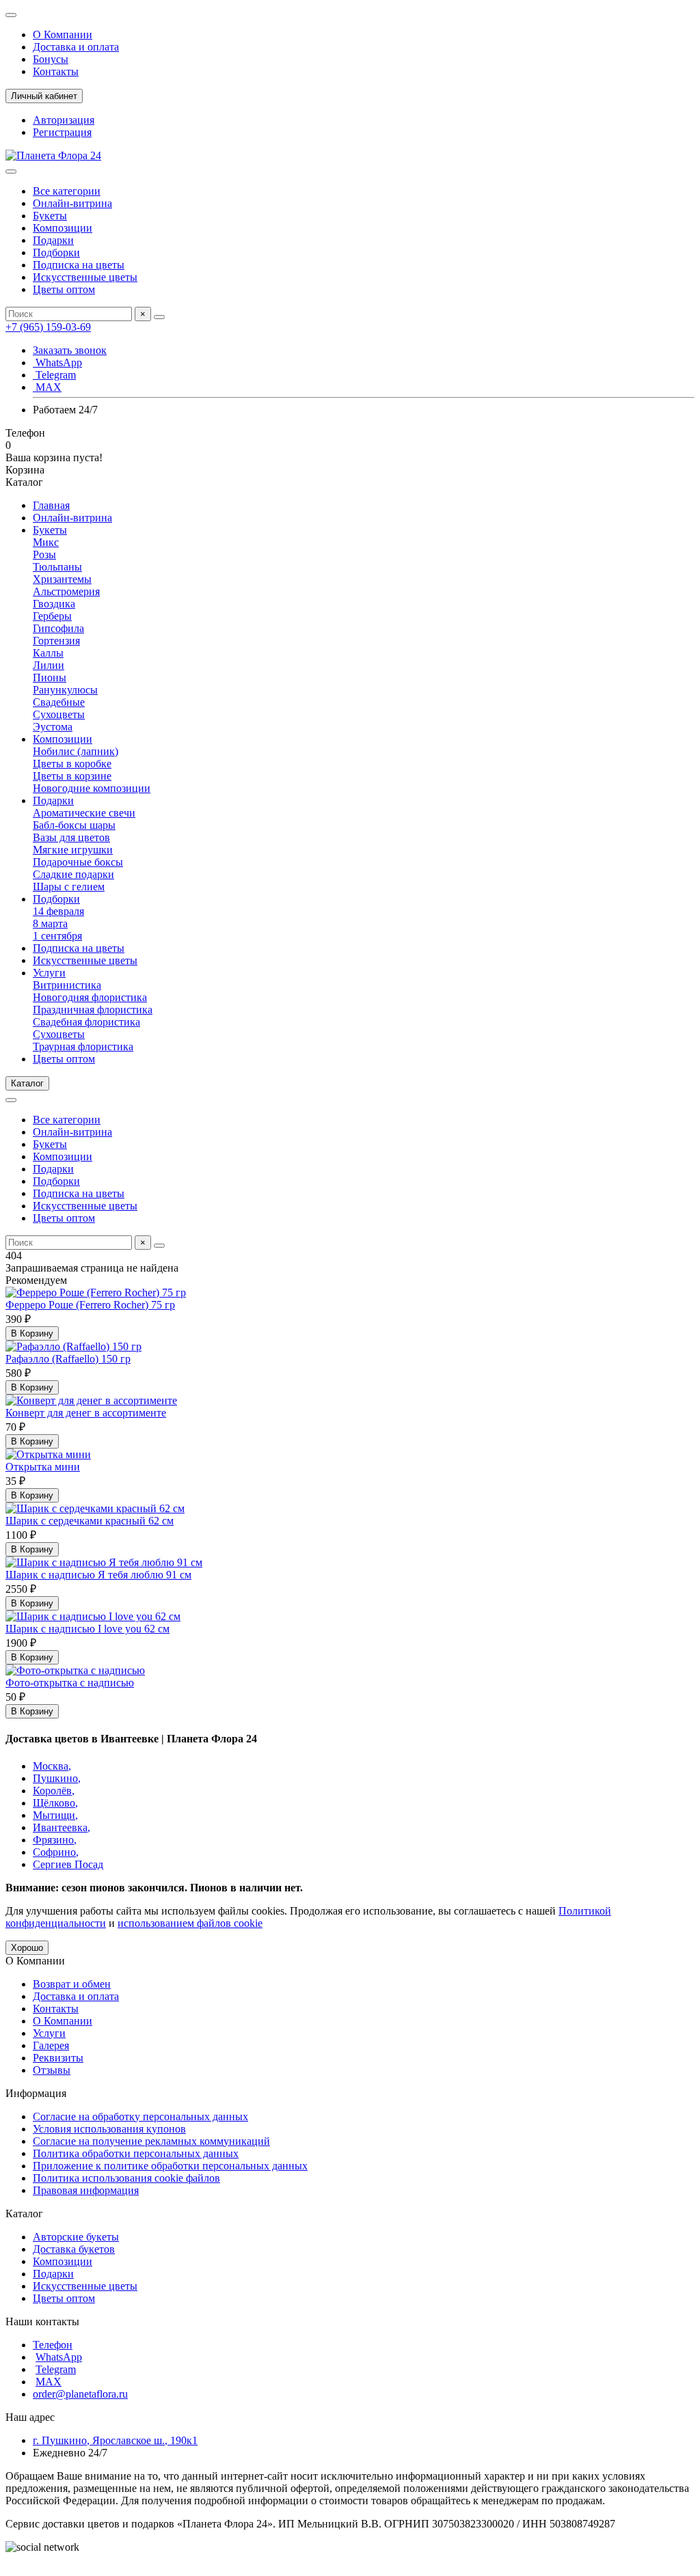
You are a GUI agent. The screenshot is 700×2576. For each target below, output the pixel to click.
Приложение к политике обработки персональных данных (170, 2166)
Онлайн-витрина (72, 203)
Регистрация (62, 132)
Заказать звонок (70, 350)
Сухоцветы (59, 714)
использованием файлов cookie (190, 1923)
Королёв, (54, 1791)
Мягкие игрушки (73, 850)
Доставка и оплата (76, 47)
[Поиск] (159, 317)
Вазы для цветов (71, 837)
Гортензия (56, 641)
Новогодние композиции (92, 788)
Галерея (51, 2045)
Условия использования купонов (109, 2129)
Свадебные (59, 702)
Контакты (56, 71)
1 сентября (57, 936)
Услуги (49, 973)
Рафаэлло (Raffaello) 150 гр (68, 1359)
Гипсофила (58, 628)
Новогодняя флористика (90, 997)
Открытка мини (43, 1467)
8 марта (50, 923)
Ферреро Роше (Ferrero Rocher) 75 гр (90, 1305)
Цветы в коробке (72, 764)
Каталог (24, 2214)
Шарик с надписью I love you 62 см (87, 1629)
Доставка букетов (74, 2249)
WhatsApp (57, 362)
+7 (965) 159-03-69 (48, 327)
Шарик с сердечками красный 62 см (90, 1521)
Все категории (67, 191)
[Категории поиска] (11, 172)
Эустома (53, 727)
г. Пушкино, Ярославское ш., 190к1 (115, 2440)
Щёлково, (55, 1803)
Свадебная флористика (86, 1022)
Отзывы (52, 2070)
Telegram (54, 375)
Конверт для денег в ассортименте (86, 1413)
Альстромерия (66, 591)
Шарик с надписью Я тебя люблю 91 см (98, 1575)
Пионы (50, 677)
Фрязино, (55, 1840)
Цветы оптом (64, 289)
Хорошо (27, 1948)
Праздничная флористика (93, 1010)
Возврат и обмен (72, 1984)
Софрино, (56, 1852)
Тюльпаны (57, 567)
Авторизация (64, 120)
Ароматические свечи (84, 813)
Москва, (52, 1766)
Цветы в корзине (72, 776)
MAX (47, 387)
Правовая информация (86, 2190)
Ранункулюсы (65, 690)
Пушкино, (57, 1778)
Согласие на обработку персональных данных (140, 2116)
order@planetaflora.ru (80, 2394)
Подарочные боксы (78, 862)
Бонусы (51, 59)
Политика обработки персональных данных (136, 2153)
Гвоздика (54, 604)
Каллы (48, 653)
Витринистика (67, 985)
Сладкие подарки (73, 874)
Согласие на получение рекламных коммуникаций (151, 2141)
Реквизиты (58, 2058)
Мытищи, (55, 1815)
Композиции (63, 228)
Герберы (52, 616)
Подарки (53, 240)
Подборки (56, 252)
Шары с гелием (69, 887)
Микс (46, 542)
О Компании (63, 35)
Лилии (49, 665)
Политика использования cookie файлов (126, 2178)
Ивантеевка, (62, 1827)
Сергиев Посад (68, 1864)
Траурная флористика (83, 1046)
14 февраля (58, 911)
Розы (44, 554)
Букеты (50, 216)
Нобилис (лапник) (76, 751)
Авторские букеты (76, 2237)
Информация (36, 2093)
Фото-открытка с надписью (70, 1683)
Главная (51, 505)
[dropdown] (11, 15)
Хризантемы (62, 579)
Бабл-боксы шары (74, 825)
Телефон (53, 2345)
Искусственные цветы (85, 277)
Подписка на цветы (79, 265)
